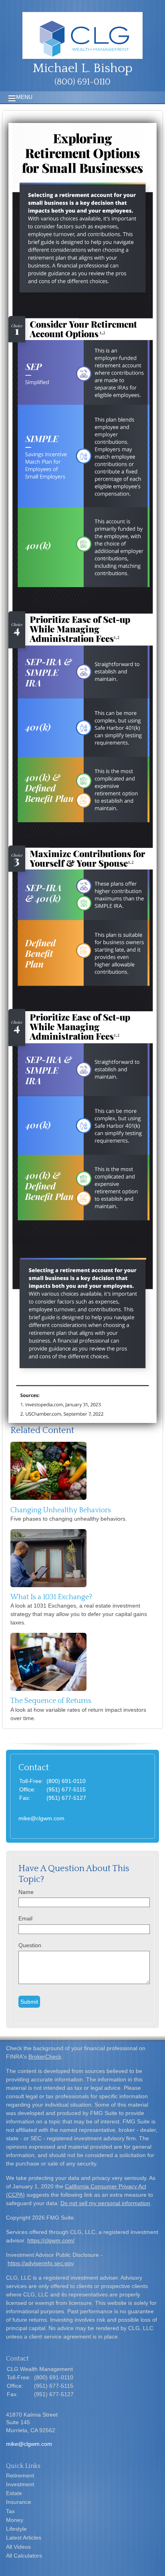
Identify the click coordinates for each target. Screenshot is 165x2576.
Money (15, 2520)
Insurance (19, 2502)
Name (26, 1892)
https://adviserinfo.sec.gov (41, 2263)
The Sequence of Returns (51, 1701)
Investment (20, 2484)
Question (30, 1945)
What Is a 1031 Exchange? (51, 1597)
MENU (24, 97)
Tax (10, 2511)
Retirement (20, 2475)
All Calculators (24, 2556)
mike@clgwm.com (41, 1818)
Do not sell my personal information (105, 2203)
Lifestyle (16, 2529)
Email (25, 1918)
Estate (14, 2493)
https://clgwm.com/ (51, 2240)
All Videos (18, 2547)
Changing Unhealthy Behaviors (61, 1510)
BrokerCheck (45, 2057)
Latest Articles (24, 2538)
